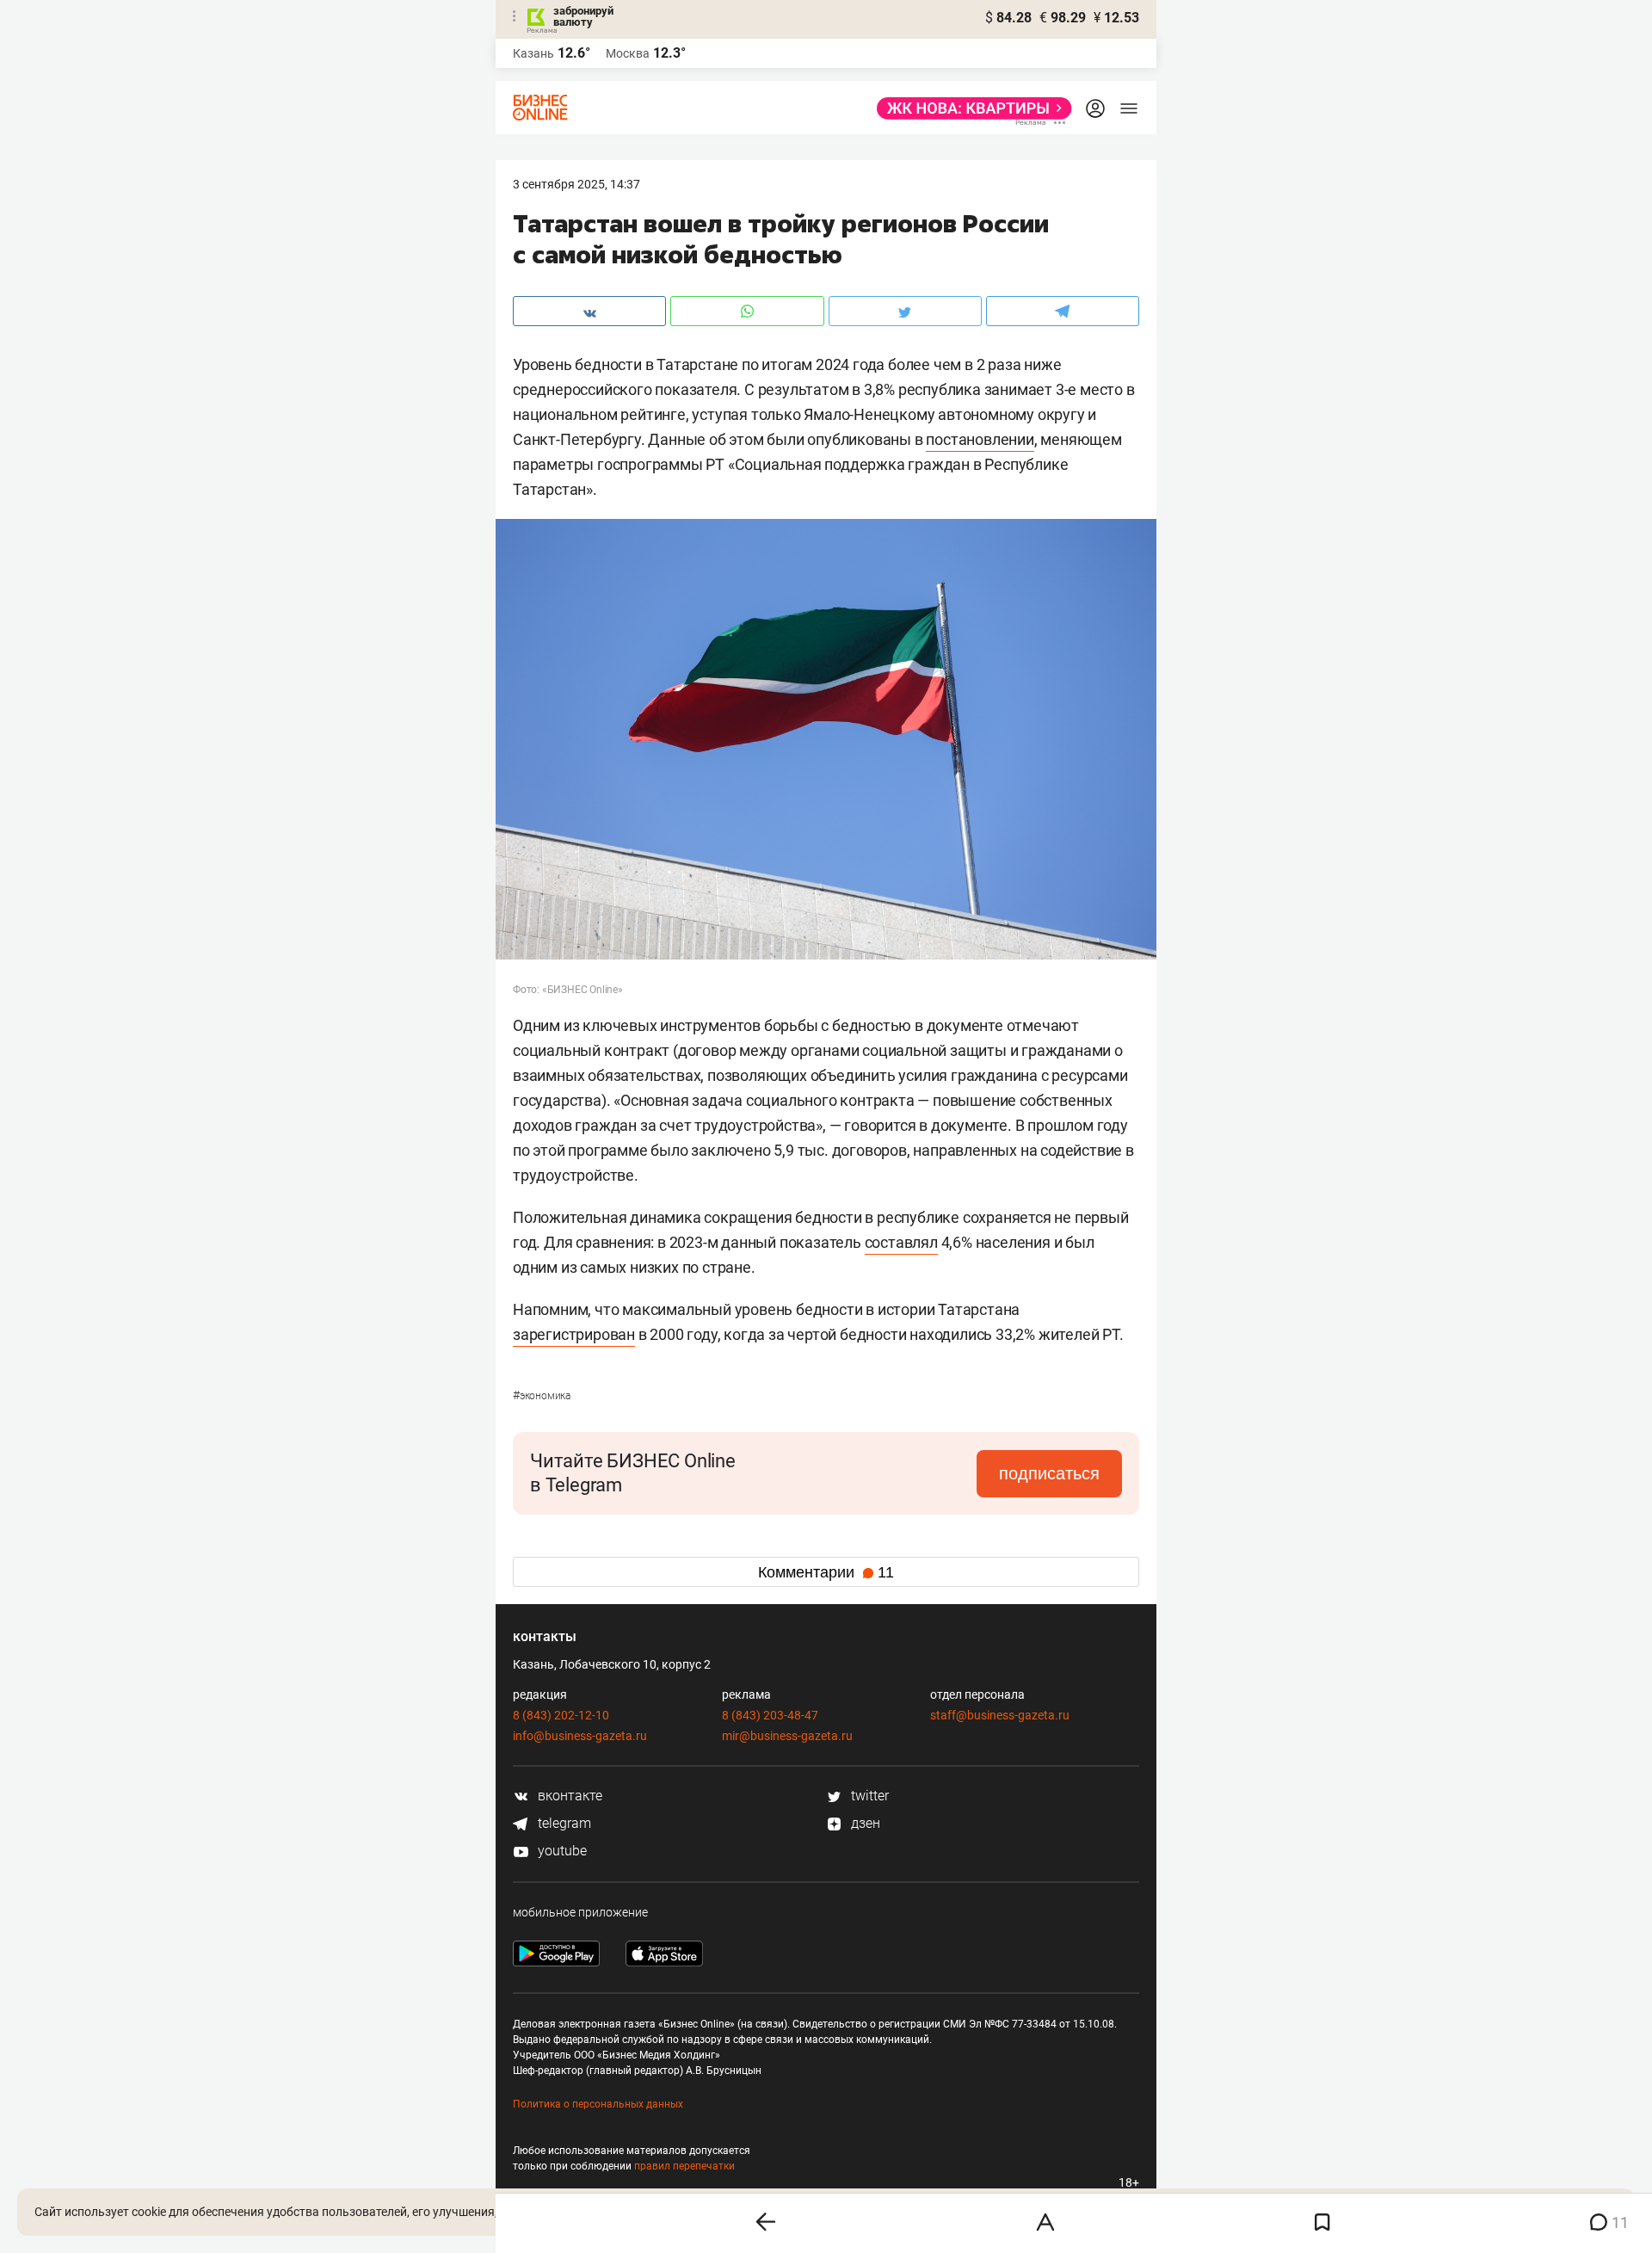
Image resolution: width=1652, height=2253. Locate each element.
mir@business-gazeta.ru (787, 1736)
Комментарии (826, 1572)
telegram (563, 1823)
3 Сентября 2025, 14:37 (576, 184)
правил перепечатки (684, 2166)
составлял (901, 1242)
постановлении (980, 439)
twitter (868, 1796)
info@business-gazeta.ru (580, 1736)
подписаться (1049, 1473)
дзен (864, 1823)
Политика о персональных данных (598, 2104)
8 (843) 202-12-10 (561, 1715)
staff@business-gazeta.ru (1000, 1715)
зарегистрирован (574, 1334)
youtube (561, 1851)
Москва (628, 53)
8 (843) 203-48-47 (770, 1715)
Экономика (542, 1396)
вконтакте (568, 1796)
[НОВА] (969, 108)
